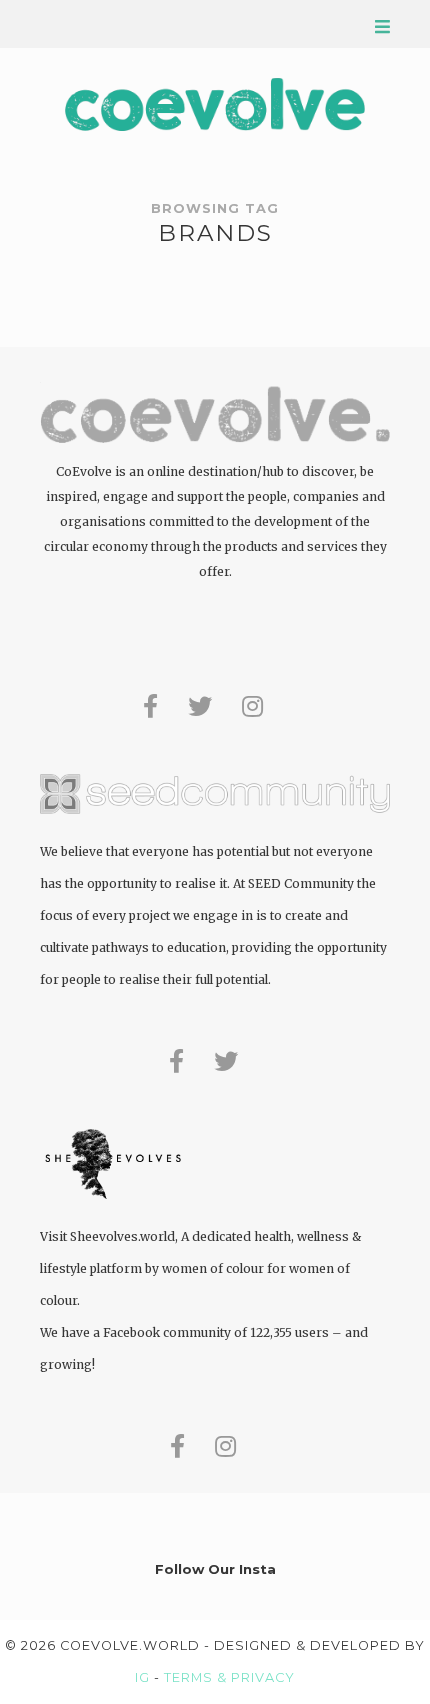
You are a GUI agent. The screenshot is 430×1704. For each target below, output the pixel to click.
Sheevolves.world (122, 1236)
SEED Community (301, 883)
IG (142, 1677)
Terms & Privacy (229, 1677)
